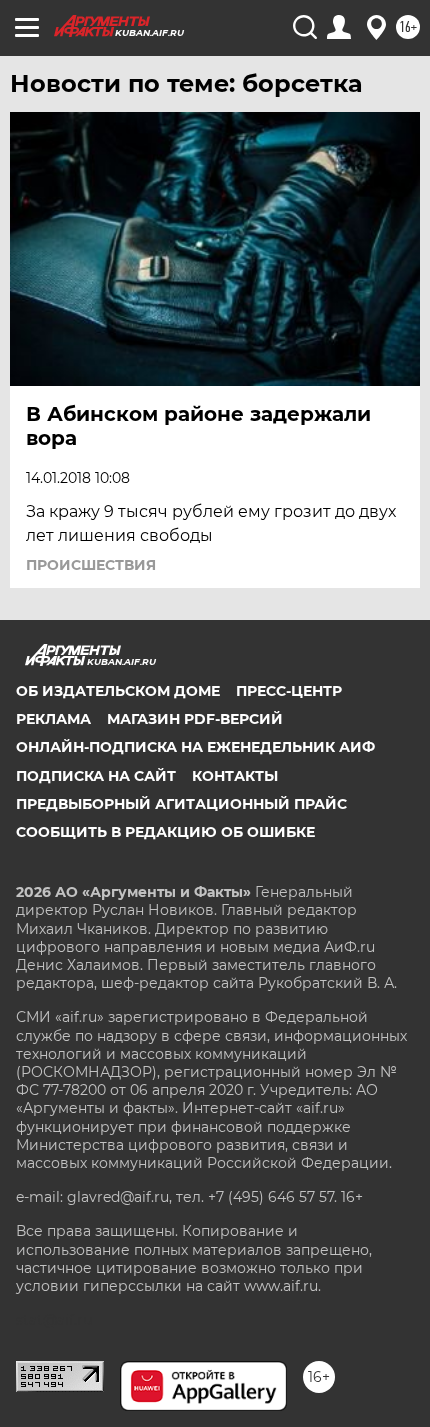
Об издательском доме (118, 691)
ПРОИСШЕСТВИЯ (91, 565)
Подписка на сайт (96, 776)
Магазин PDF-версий (195, 719)
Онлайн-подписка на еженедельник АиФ (195, 747)
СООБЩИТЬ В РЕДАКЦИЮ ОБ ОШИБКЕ (165, 832)
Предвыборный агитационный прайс (181, 804)
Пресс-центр (289, 691)
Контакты (235, 776)
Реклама (53, 719)
